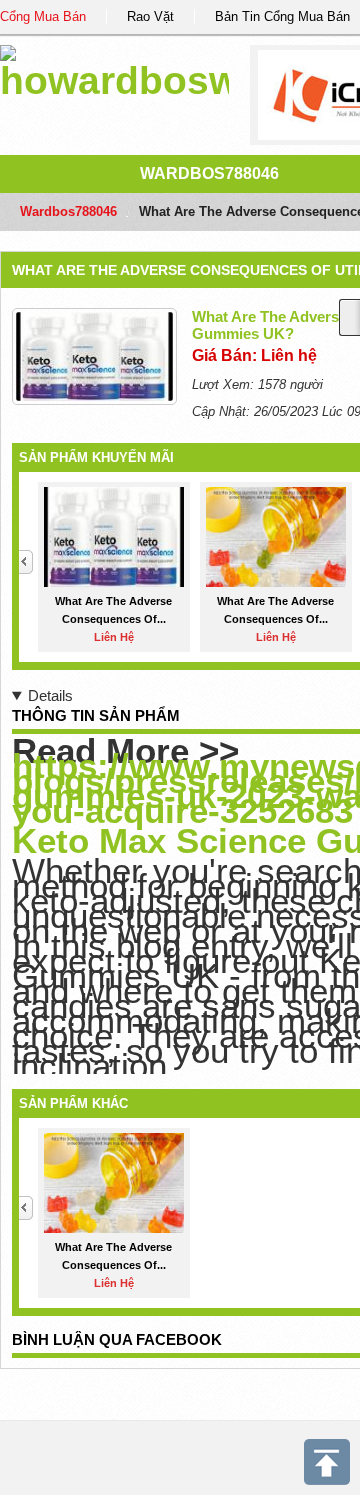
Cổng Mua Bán (43, 16)
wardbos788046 (209, 173)
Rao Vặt (150, 16)
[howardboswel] (114, 69)
